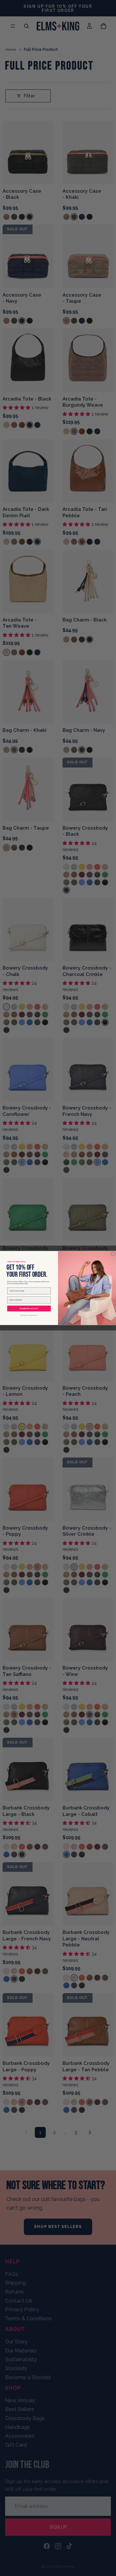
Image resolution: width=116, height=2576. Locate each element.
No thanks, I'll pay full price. (29, 1315)
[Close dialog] (113, 1254)
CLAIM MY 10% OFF (29, 1308)
